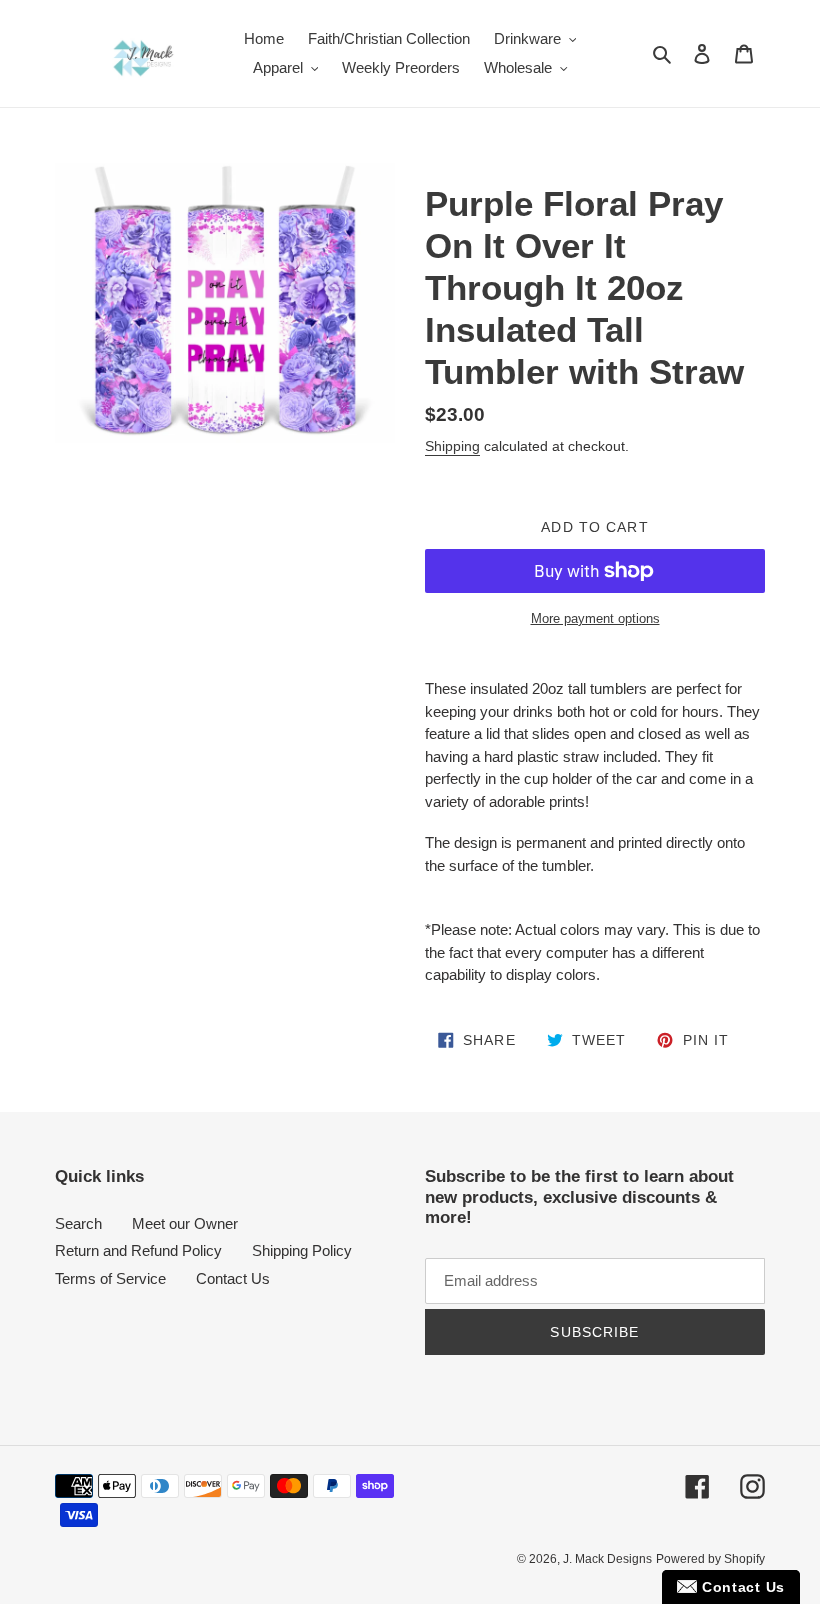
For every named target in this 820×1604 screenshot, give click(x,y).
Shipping (452, 446)
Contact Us (233, 1278)
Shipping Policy (302, 1250)
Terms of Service (110, 1278)
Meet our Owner (185, 1223)
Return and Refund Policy (138, 1250)
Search (78, 1223)
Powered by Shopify (710, 1559)
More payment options (595, 618)
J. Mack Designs (607, 1559)
